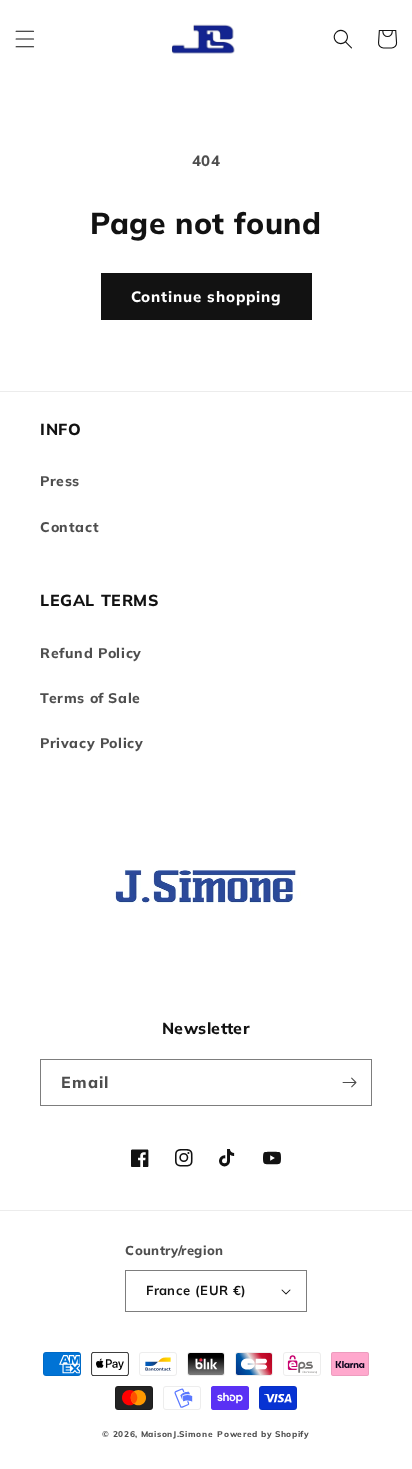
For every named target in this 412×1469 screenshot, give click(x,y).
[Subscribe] (349, 1082)
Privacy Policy (91, 743)
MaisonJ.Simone (177, 1434)
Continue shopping (206, 296)
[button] (25, 39)
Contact (69, 527)
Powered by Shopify (263, 1434)
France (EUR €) (196, 1290)
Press (60, 481)
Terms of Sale (90, 698)
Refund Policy (91, 653)
